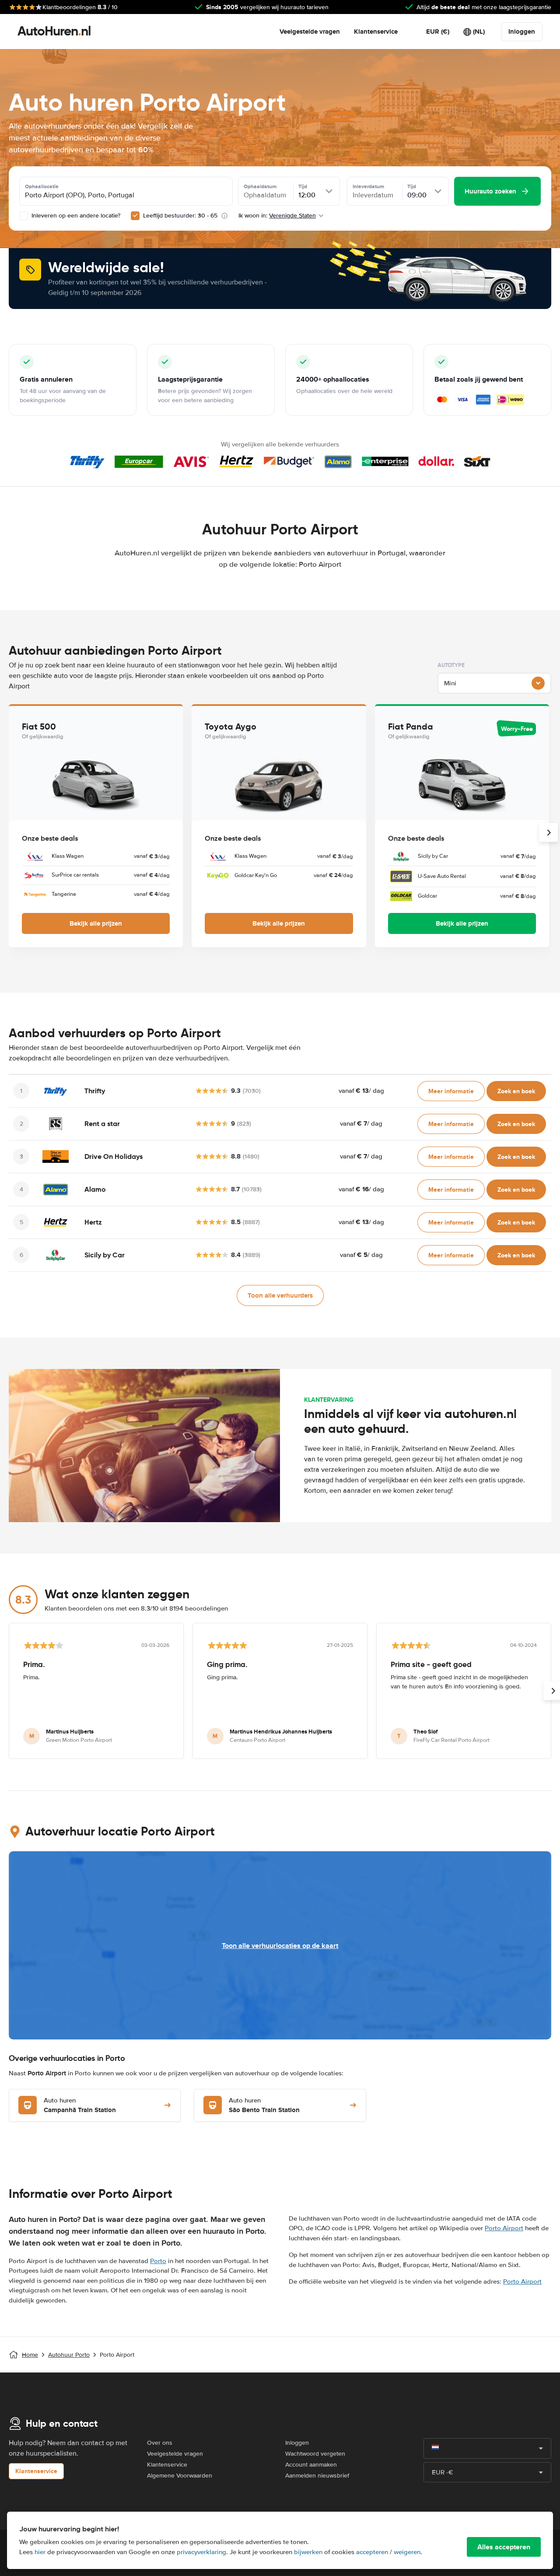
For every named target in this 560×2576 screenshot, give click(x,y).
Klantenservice (376, 32)
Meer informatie (451, 1091)
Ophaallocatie (42, 186)
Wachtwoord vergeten (315, 2454)
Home (30, 2355)
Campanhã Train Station (80, 2106)
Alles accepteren (504, 2547)
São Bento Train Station (264, 2106)
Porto (158, 2261)
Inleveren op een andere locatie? (75, 216)
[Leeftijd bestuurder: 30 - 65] (135, 216)
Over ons (160, 2443)
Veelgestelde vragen (310, 32)
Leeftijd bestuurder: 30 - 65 (180, 216)
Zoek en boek (516, 1091)
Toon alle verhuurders (280, 1295)
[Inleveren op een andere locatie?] (24, 216)
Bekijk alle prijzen (96, 923)
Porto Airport (504, 2228)
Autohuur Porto (69, 2355)
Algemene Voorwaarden (180, 2476)
